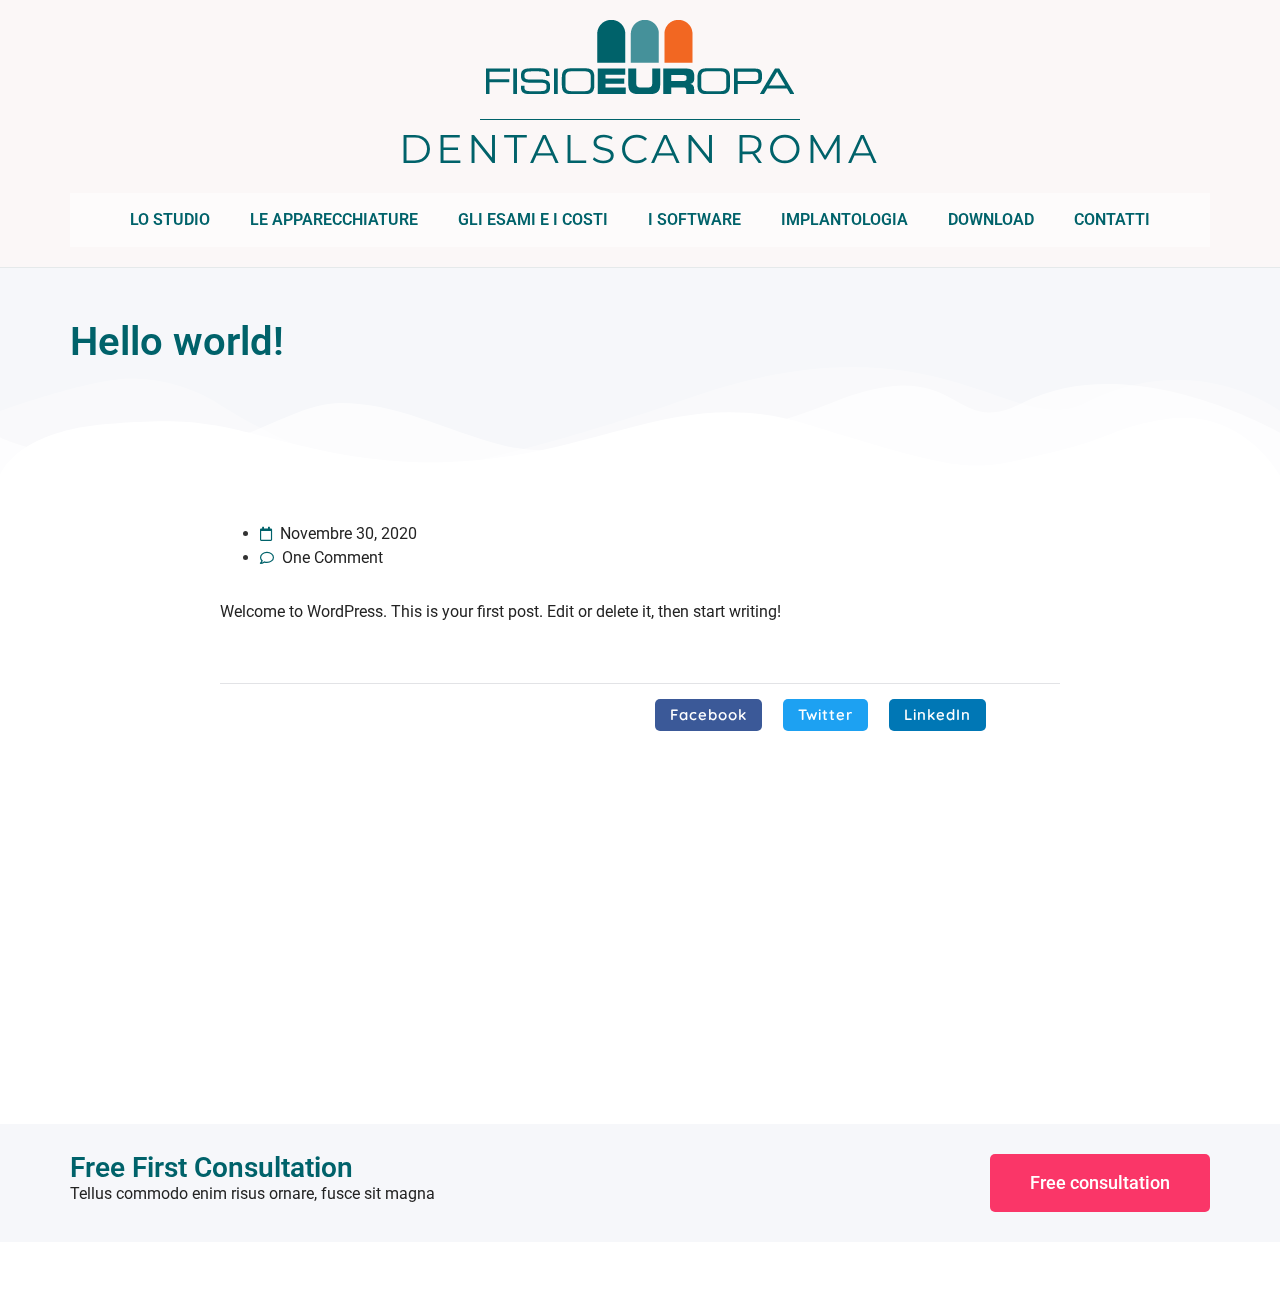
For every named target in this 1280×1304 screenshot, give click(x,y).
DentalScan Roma (640, 148)
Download (991, 219)
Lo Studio (170, 219)
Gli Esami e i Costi (533, 219)
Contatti (1112, 219)
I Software (694, 219)
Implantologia (844, 219)
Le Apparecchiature (334, 219)
